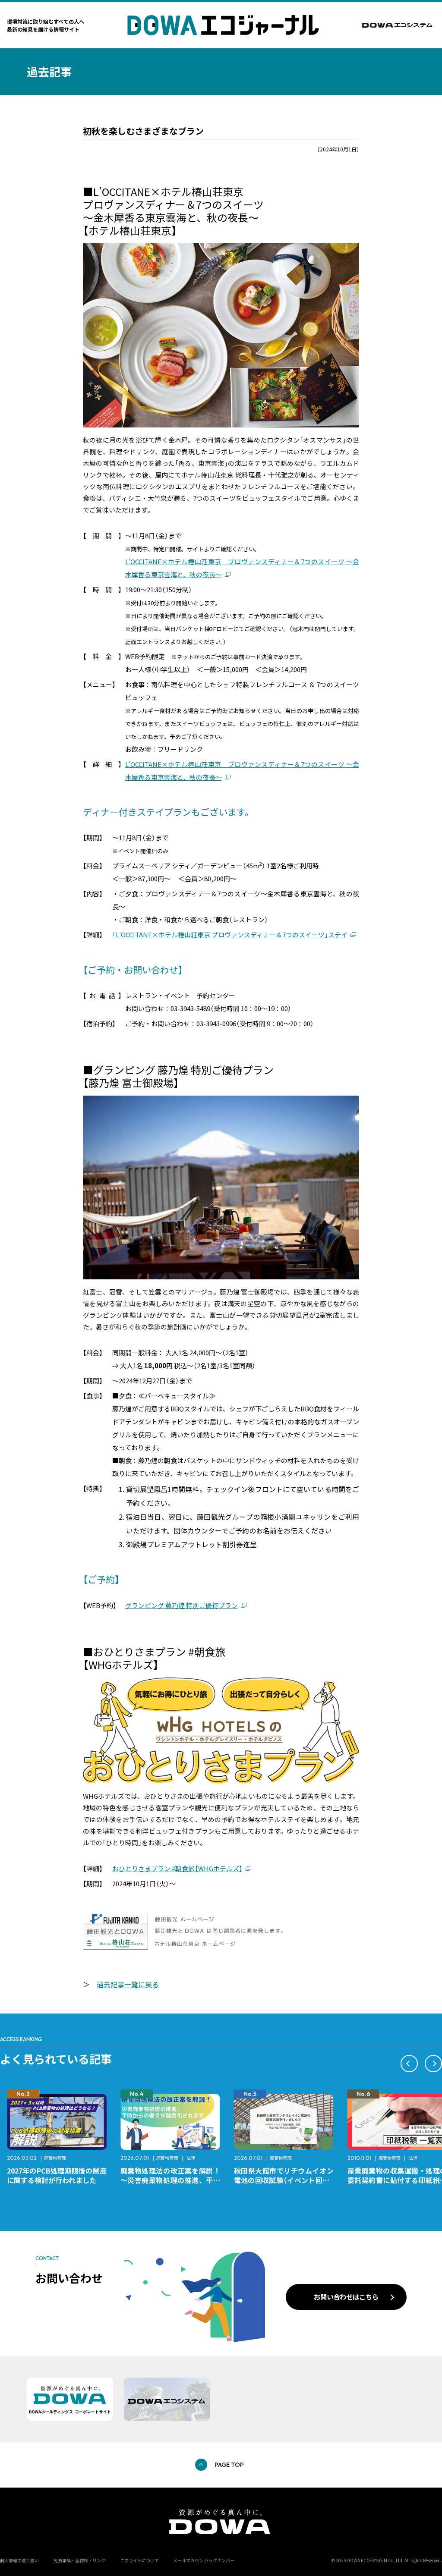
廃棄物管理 (54, 2158)
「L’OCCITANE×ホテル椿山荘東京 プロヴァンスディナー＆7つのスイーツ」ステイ (230, 935)
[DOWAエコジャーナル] (223, 25)
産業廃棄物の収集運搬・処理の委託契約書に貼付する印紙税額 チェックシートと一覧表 (287, 2180)
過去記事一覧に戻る (128, 1984)
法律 (77, 2158)
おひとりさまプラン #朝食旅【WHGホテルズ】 (177, 1868)
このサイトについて (139, 2560)
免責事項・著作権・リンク (79, 2560)
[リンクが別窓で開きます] (398, 25)
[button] (409, 2064)
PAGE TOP (229, 2465)
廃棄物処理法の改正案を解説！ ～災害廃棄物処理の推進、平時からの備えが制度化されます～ (60, 2180)
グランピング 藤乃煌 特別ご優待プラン (182, 1605)
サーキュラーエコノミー (408, 2158)
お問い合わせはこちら (346, 2296)
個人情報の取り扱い (19, 2560)
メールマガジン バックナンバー (204, 2560)
